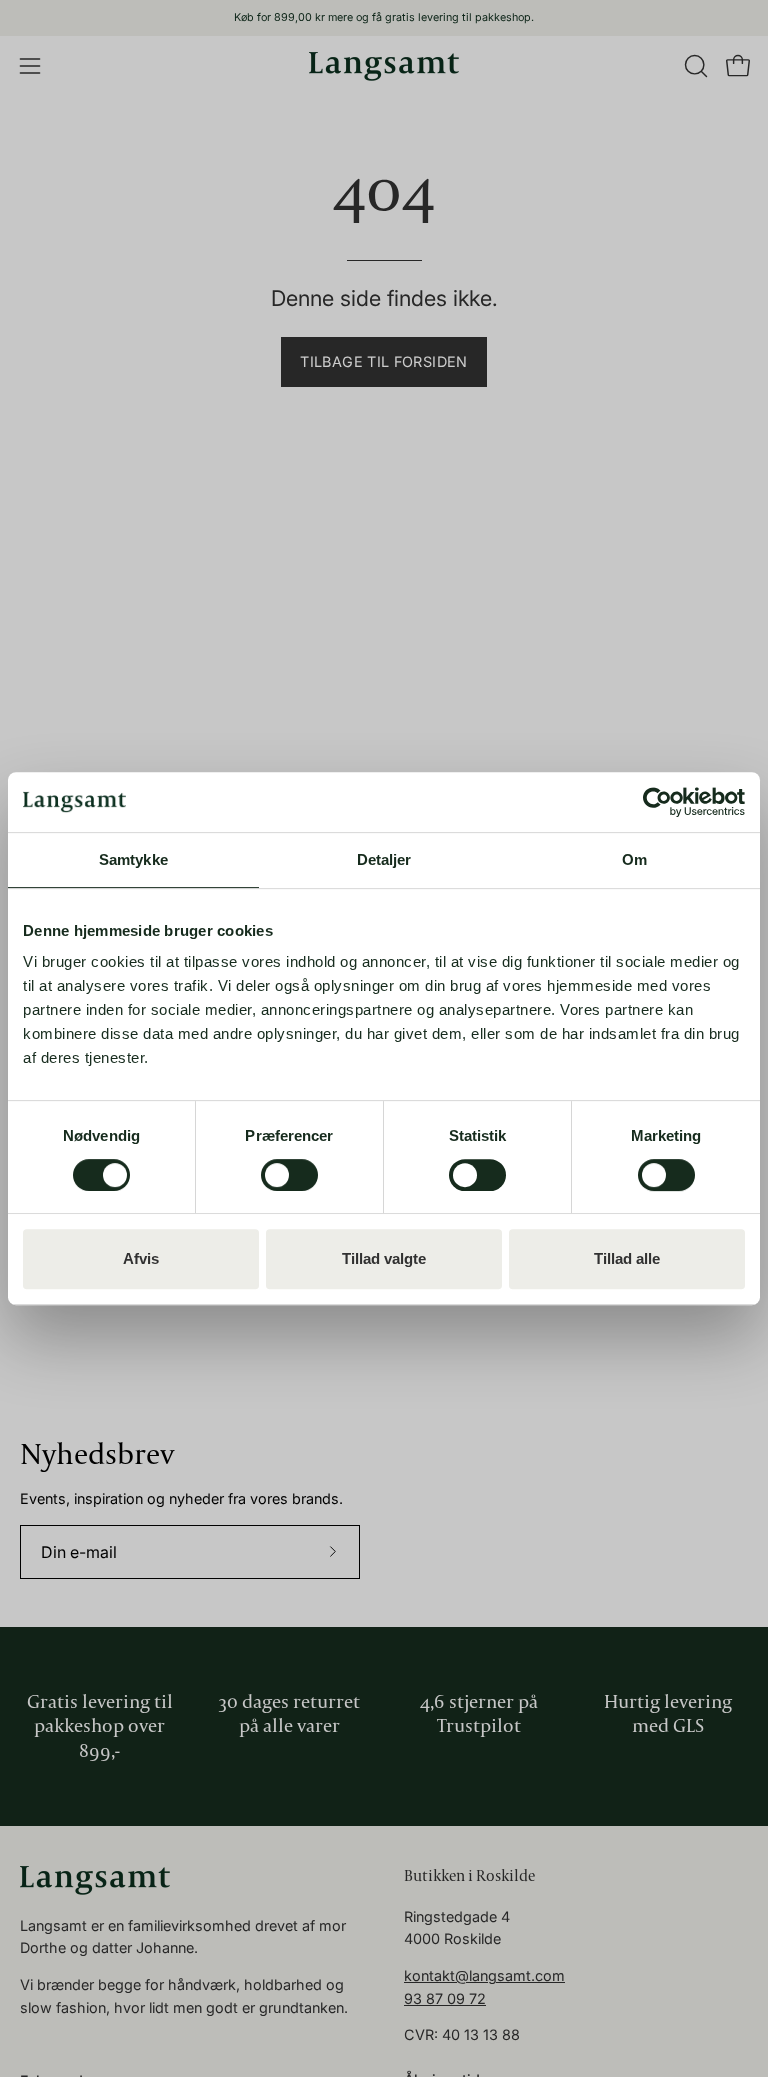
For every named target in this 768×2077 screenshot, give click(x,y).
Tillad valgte (384, 1258)
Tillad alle (627, 1258)
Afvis (141, 1258)
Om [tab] (634, 859)
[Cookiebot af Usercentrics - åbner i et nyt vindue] (657, 802)
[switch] (289, 1175)
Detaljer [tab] (384, 859)
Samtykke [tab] (133, 859)
